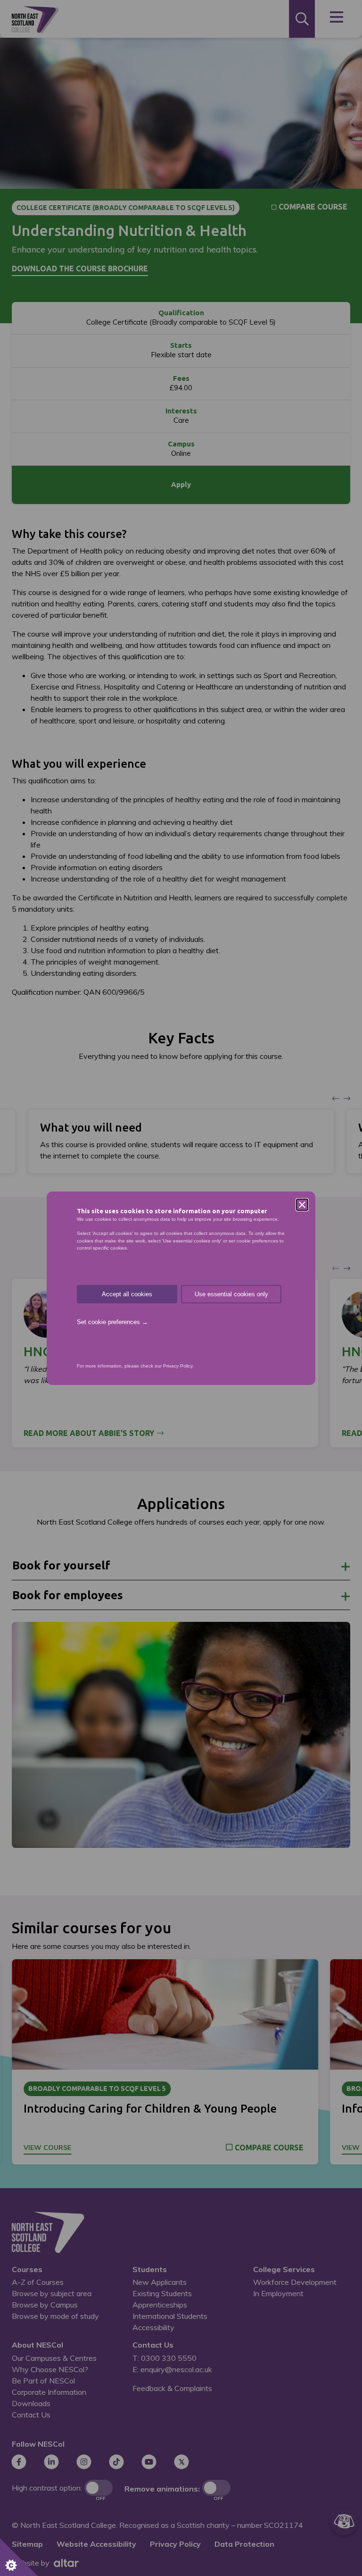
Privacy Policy (178, 1366)
